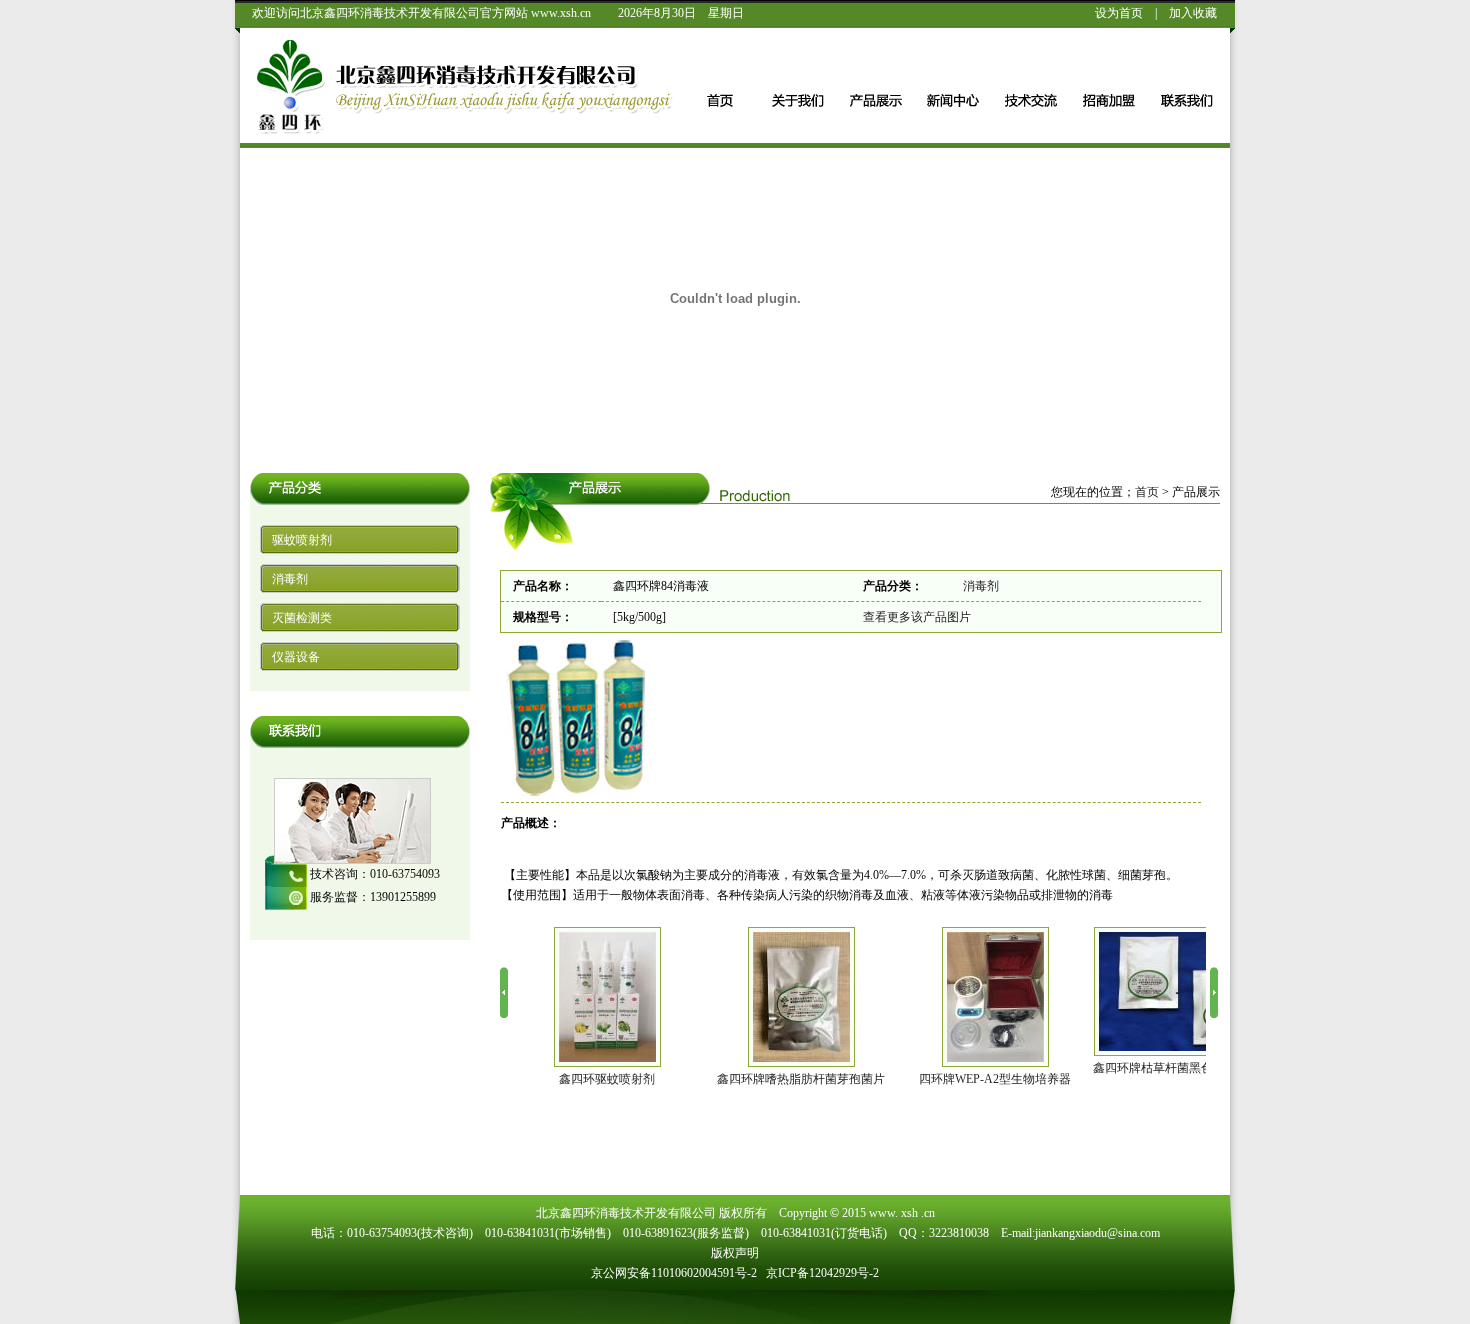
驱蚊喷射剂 (302, 540)
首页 (1147, 492)
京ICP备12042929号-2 (822, 1273)
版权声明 (735, 1253)
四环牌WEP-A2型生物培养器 (895, 1079)
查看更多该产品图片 (917, 617)
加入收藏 (1193, 13)
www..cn (902, 1213)
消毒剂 (290, 579)
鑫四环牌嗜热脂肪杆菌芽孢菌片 (701, 1079)
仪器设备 (296, 657)
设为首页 (1119, 13)
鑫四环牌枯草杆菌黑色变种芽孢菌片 (1089, 1068)
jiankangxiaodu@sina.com (1097, 1233)
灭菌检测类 (302, 618)
